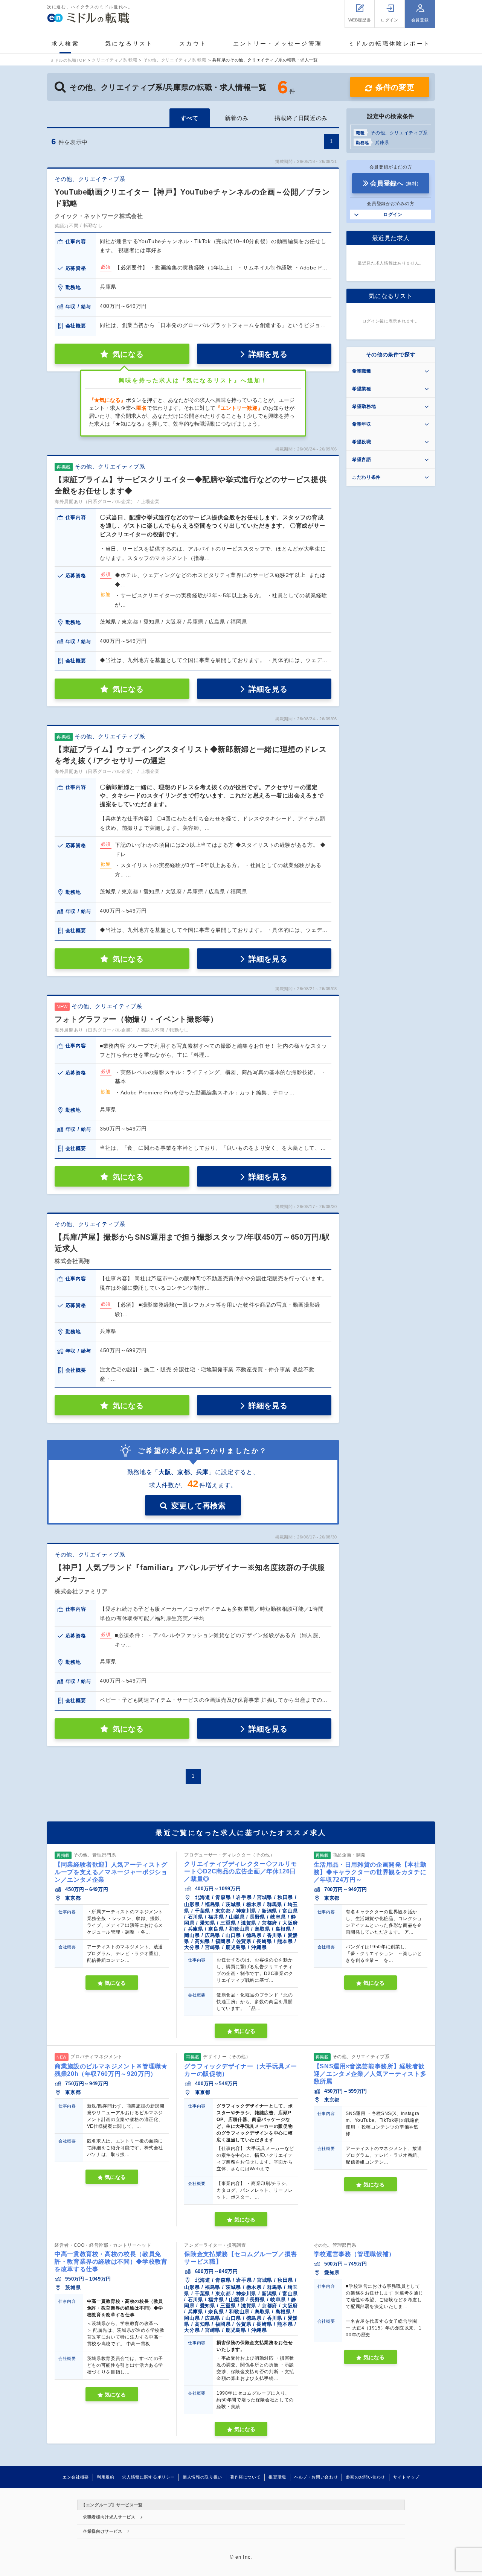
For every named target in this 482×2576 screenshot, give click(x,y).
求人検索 (65, 43)
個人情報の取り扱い (202, 2477)
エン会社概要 (76, 2477)
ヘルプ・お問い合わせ (316, 2477)
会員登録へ (394, 183)
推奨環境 (277, 2477)
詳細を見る (268, 354)
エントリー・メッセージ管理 (278, 43)
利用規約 (106, 2477)
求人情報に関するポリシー (148, 2477)
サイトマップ (406, 2477)
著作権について (245, 2477)
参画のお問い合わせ (365, 2477)
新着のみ (237, 118)
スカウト (193, 43)
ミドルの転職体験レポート (389, 43)
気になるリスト (129, 43)
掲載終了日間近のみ (301, 118)
